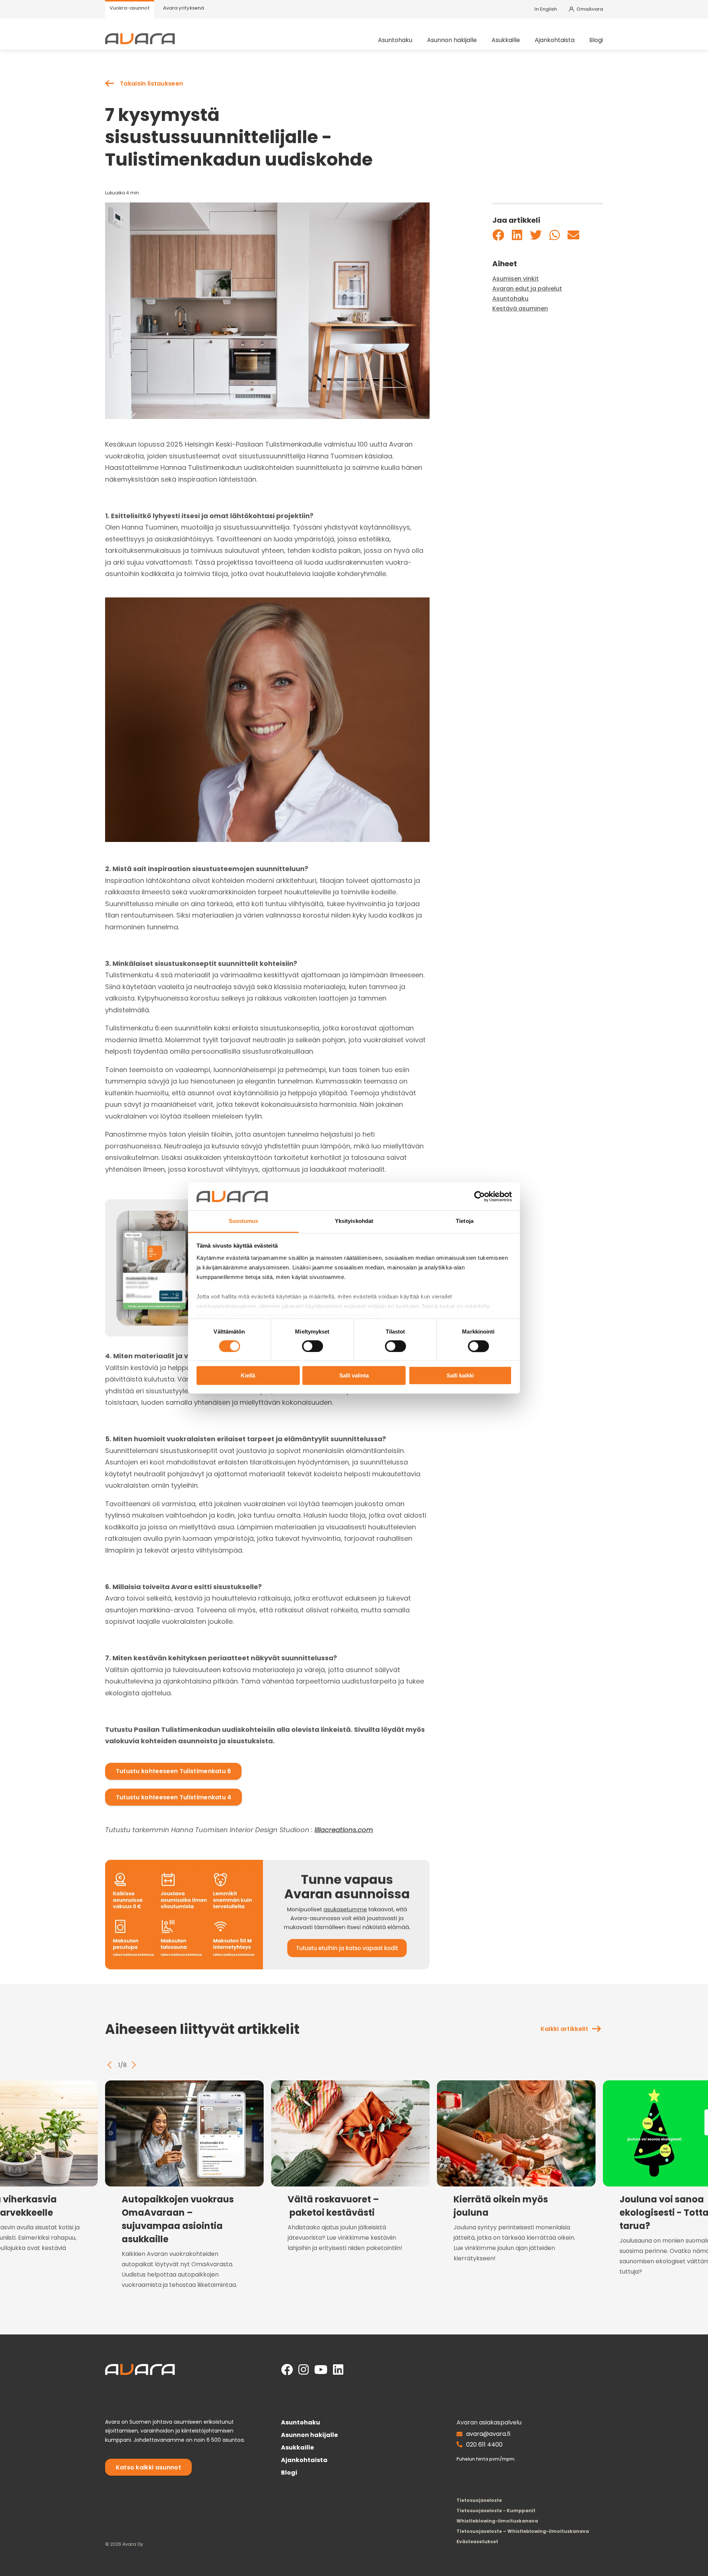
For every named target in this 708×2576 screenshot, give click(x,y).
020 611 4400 (484, 2445)
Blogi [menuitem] (596, 40)
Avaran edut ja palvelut (527, 289)
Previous (110, 2065)
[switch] (313, 1346)
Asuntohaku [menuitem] (395, 40)
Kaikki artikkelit (564, 2029)
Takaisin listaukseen (151, 84)
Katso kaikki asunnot (148, 2467)
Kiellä (248, 1376)
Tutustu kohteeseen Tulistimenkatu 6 (173, 1771)
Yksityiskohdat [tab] (354, 1221)
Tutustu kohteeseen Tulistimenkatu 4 (174, 1797)
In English (546, 9)
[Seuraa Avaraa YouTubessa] (321, 2370)
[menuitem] (130, 9)
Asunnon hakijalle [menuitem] (452, 40)
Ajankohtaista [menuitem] (555, 40)
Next (134, 2065)
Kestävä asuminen (520, 309)
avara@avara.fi (488, 2434)
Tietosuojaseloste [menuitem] (479, 2500)
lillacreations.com (344, 1830)
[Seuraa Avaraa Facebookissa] (287, 2370)
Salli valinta (354, 1376)
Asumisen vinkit (516, 279)
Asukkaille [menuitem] (506, 40)
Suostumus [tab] (244, 1221)
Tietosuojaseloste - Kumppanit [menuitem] (496, 2511)
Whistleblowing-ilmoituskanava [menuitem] (497, 2521)
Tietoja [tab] (465, 1221)
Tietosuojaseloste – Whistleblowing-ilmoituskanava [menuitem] (523, 2531)
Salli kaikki (460, 1376)
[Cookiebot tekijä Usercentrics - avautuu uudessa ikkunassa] (480, 1196)
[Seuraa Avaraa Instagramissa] (303, 2370)
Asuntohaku (510, 299)
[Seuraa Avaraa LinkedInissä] (338, 2370)
